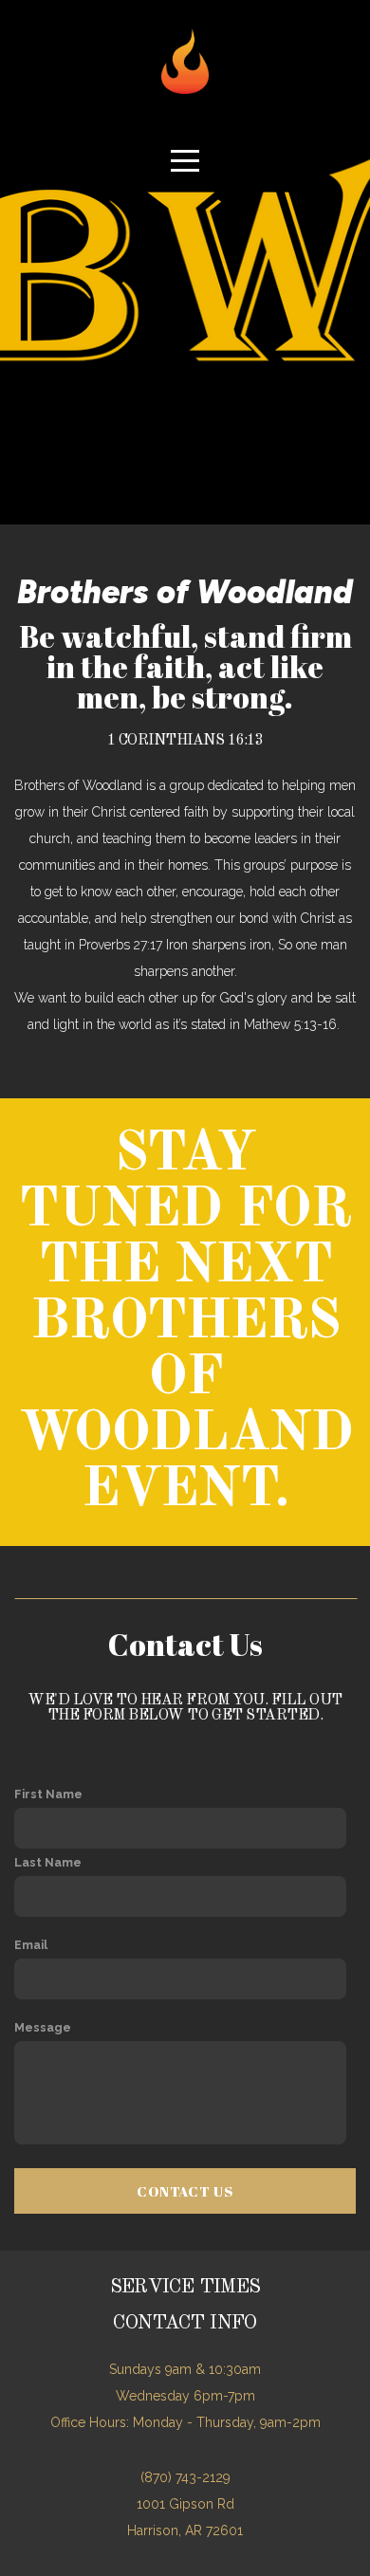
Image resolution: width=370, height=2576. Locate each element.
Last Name (48, 1862)
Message (43, 2027)
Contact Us (185, 2191)
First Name (48, 1794)
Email (31, 1945)
